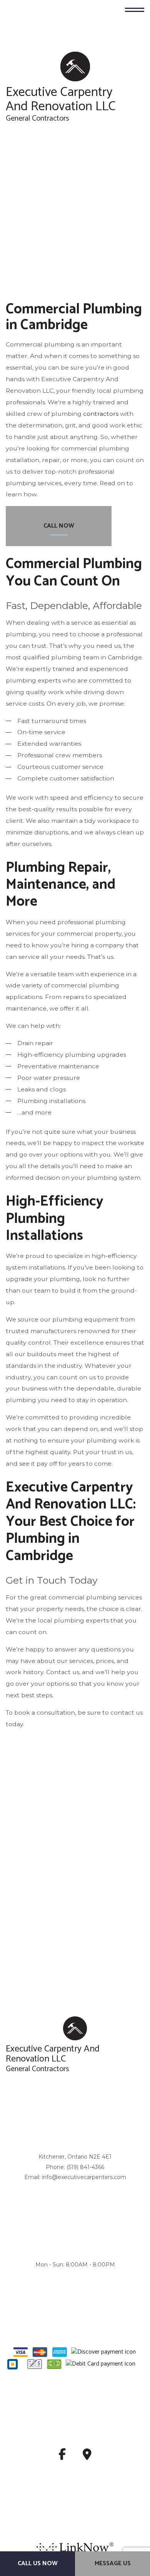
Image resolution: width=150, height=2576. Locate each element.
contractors (101, 414)
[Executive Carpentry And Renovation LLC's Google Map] (87, 2457)
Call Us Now (38, 2563)
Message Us (113, 2563)
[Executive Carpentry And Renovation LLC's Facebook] (62, 2457)
